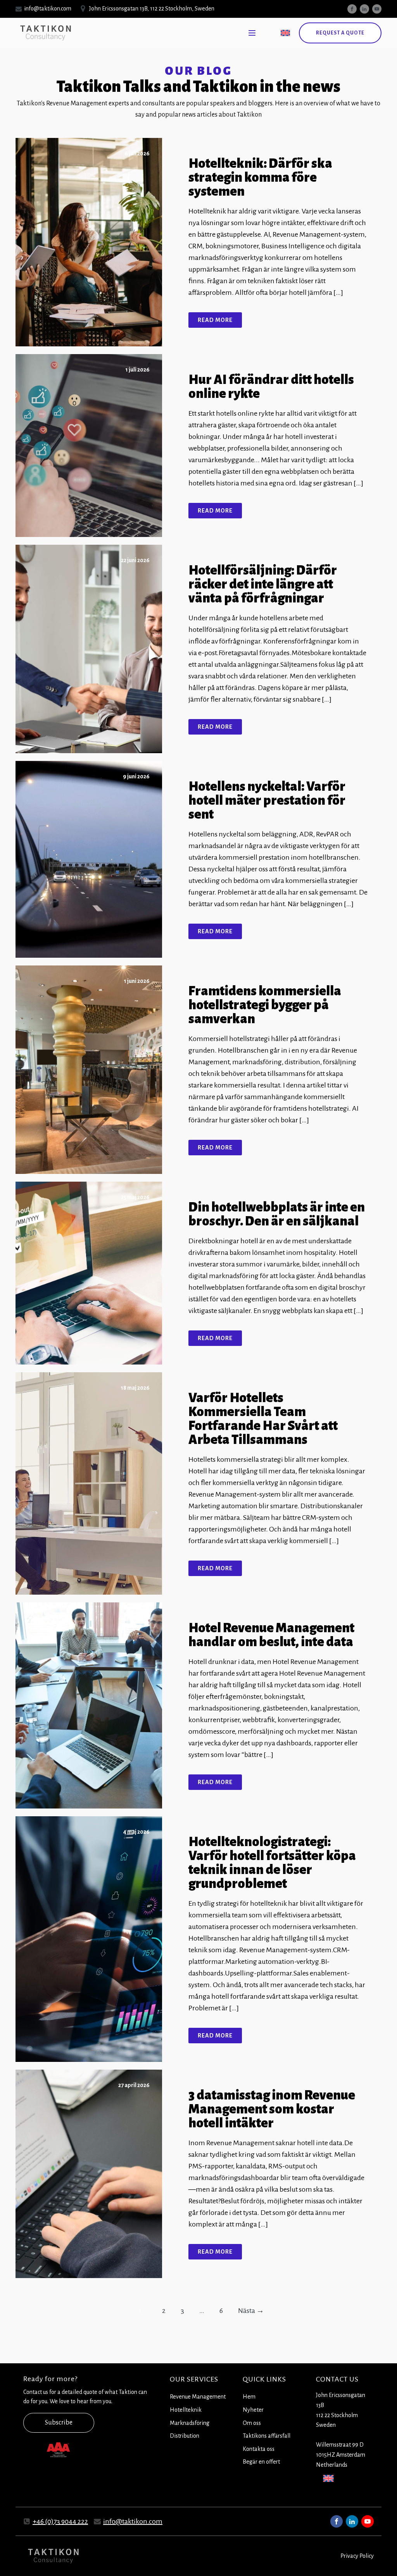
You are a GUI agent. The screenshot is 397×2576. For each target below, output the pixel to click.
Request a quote (340, 33)
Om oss (252, 2423)
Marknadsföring (190, 2423)
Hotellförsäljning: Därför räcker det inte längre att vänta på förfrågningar (263, 584)
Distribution (185, 2436)
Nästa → (251, 2311)
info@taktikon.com (133, 2521)
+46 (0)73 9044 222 (60, 2521)
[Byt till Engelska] (285, 33)
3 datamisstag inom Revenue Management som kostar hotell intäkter (272, 2109)
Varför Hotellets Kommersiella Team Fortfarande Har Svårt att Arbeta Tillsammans (263, 1419)
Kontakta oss (259, 2449)
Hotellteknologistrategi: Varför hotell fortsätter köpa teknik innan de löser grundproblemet (272, 1863)
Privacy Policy (357, 2556)
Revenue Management (198, 2397)
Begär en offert (261, 2462)
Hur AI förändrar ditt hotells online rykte (271, 387)
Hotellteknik (186, 2410)
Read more (215, 320)
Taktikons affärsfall (267, 2436)
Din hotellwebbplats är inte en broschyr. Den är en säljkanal (277, 1214)
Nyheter (253, 2410)
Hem (249, 2397)
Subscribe (59, 2423)
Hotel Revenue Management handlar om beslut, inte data (271, 1635)
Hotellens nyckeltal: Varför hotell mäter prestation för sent (267, 800)
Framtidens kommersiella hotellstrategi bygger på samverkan (265, 1005)
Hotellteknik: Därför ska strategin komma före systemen (260, 177)
